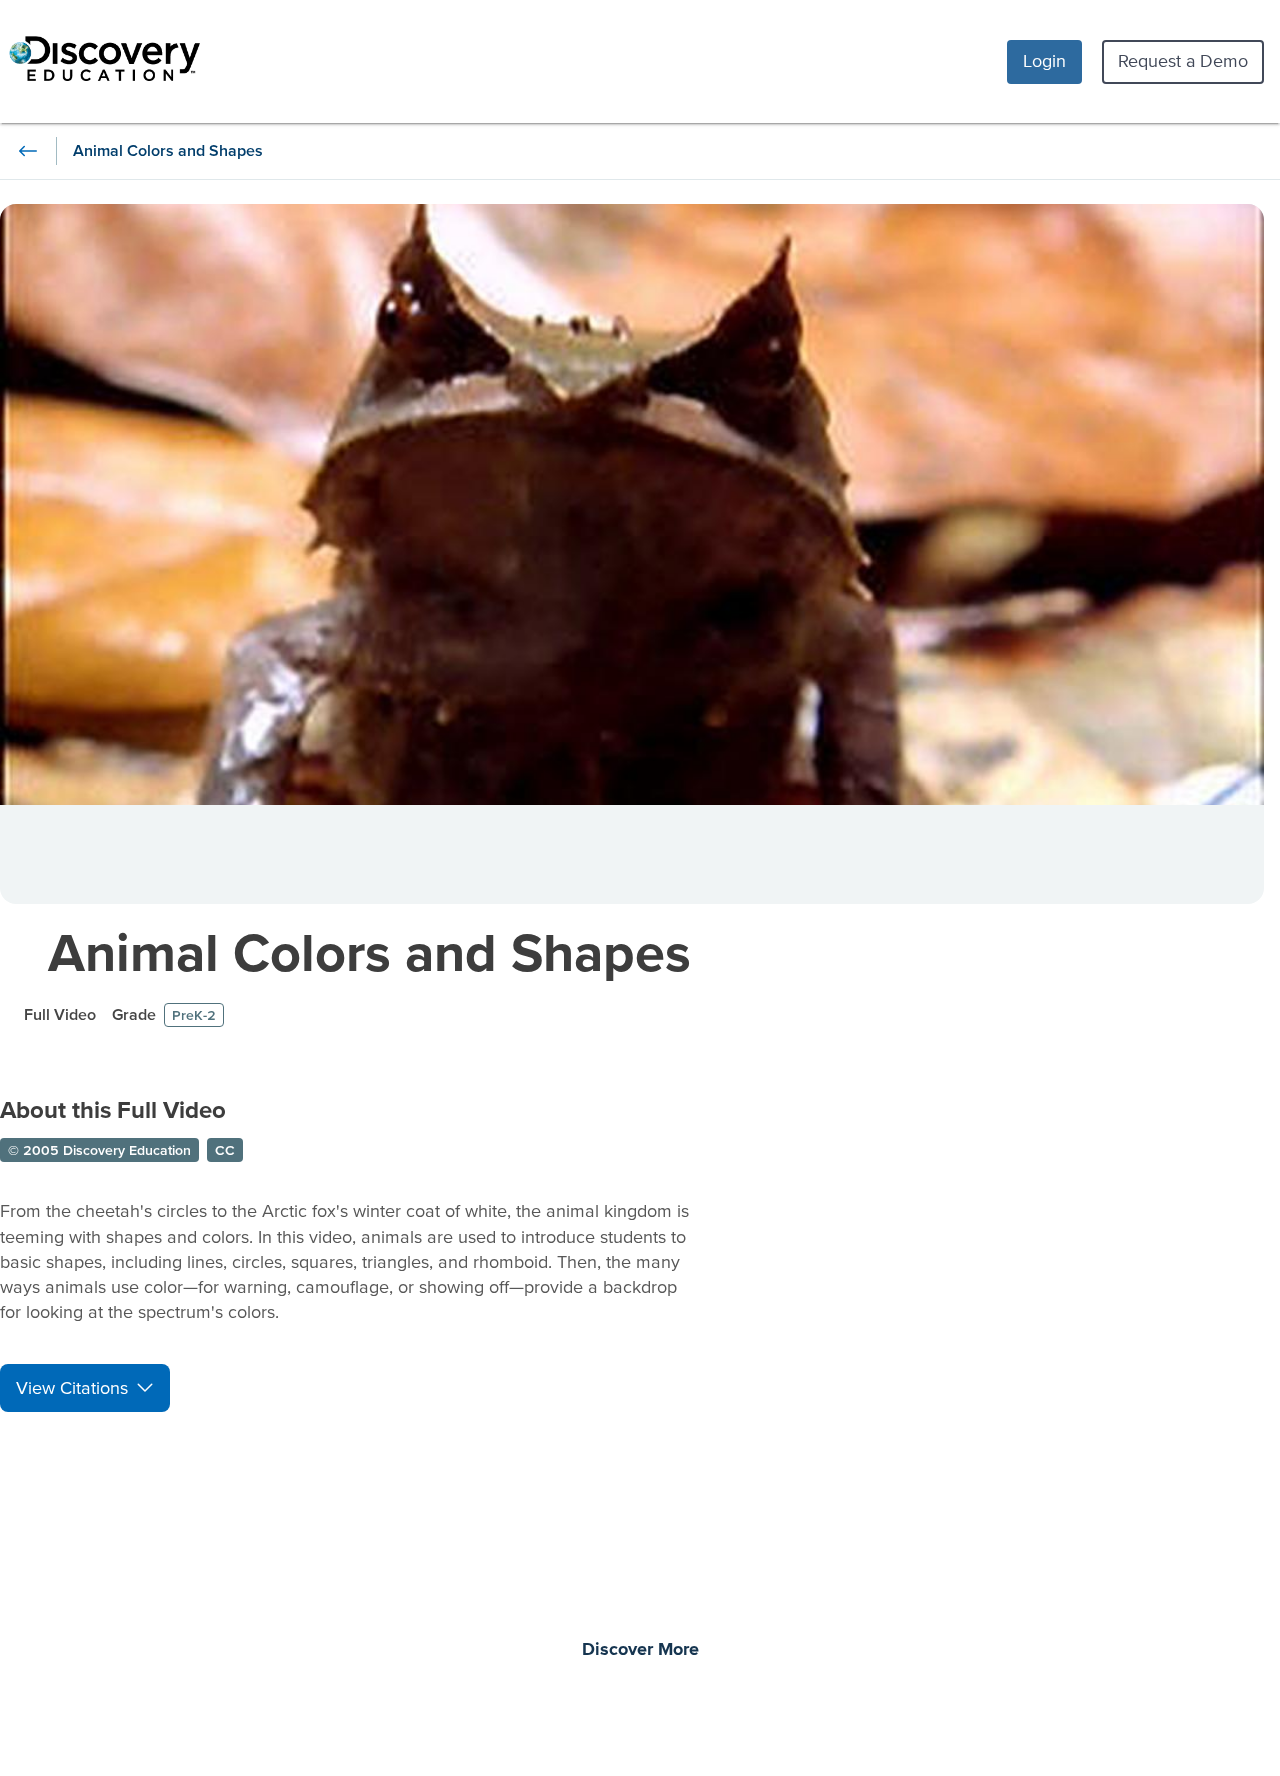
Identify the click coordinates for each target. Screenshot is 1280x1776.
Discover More (640, 1650)
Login (1044, 60)
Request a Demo (1183, 60)
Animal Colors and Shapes (369, 951)
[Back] (28, 151)
